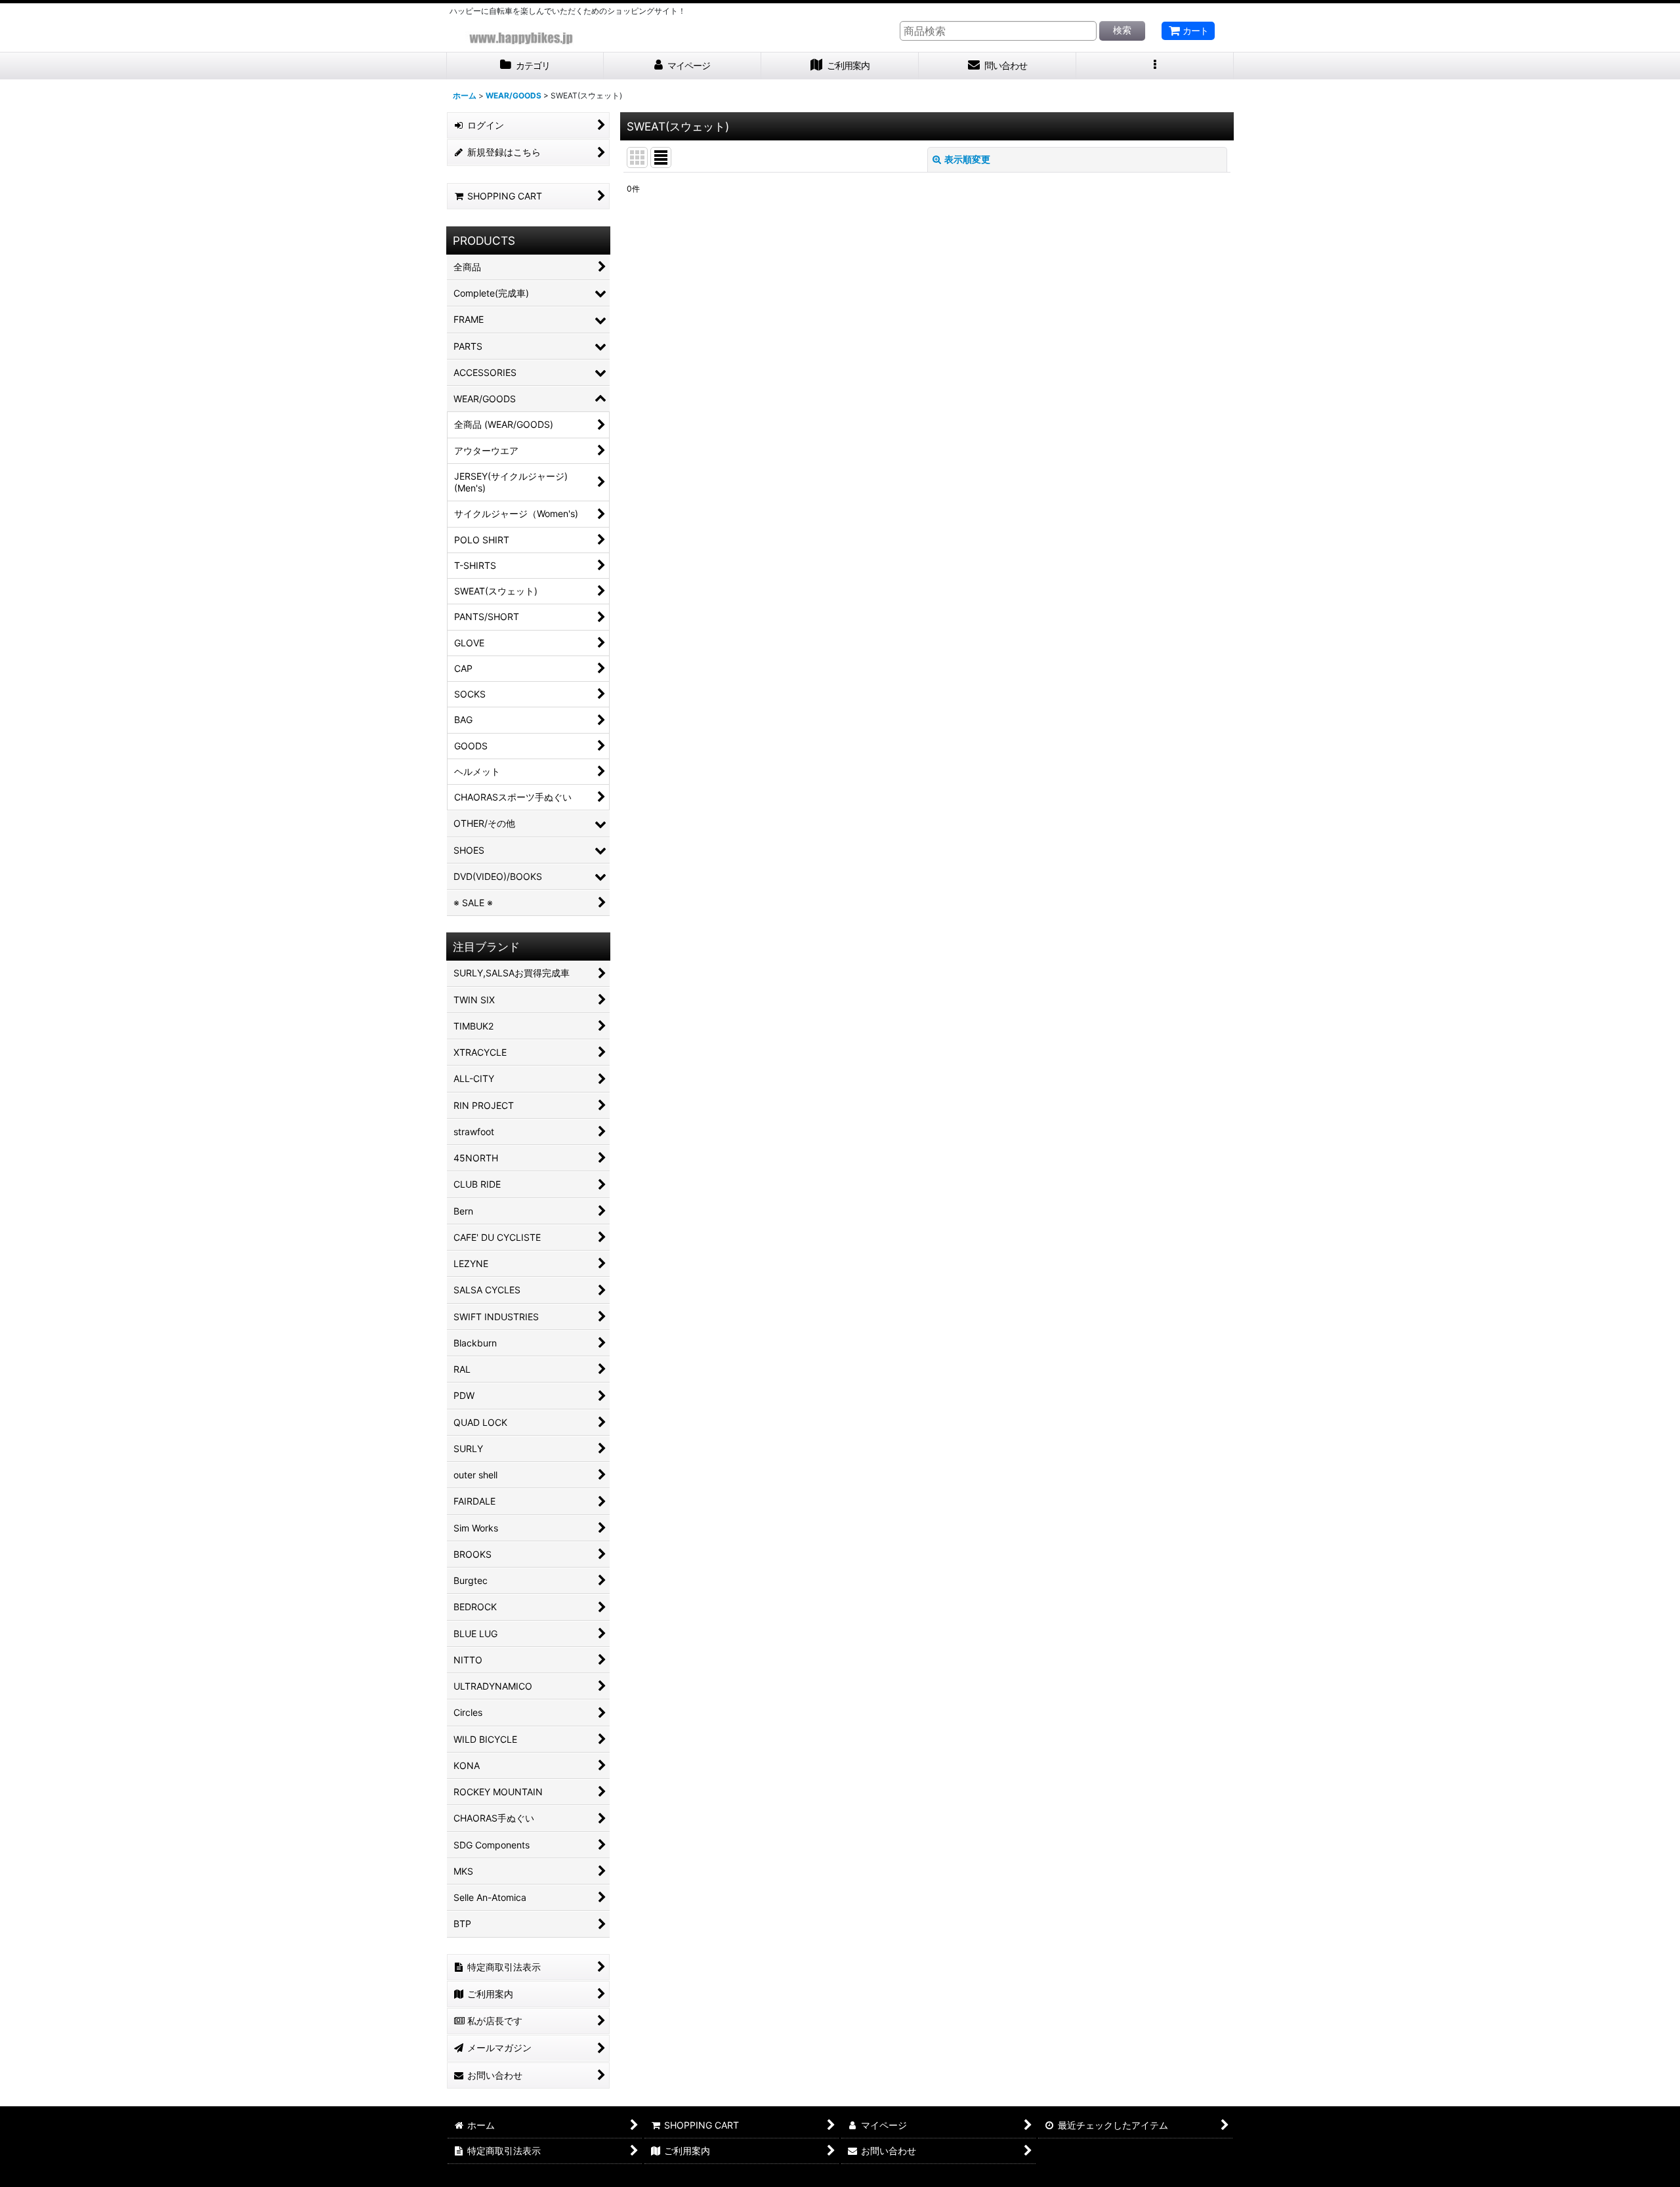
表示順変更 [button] (967, 159)
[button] (1155, 66)
